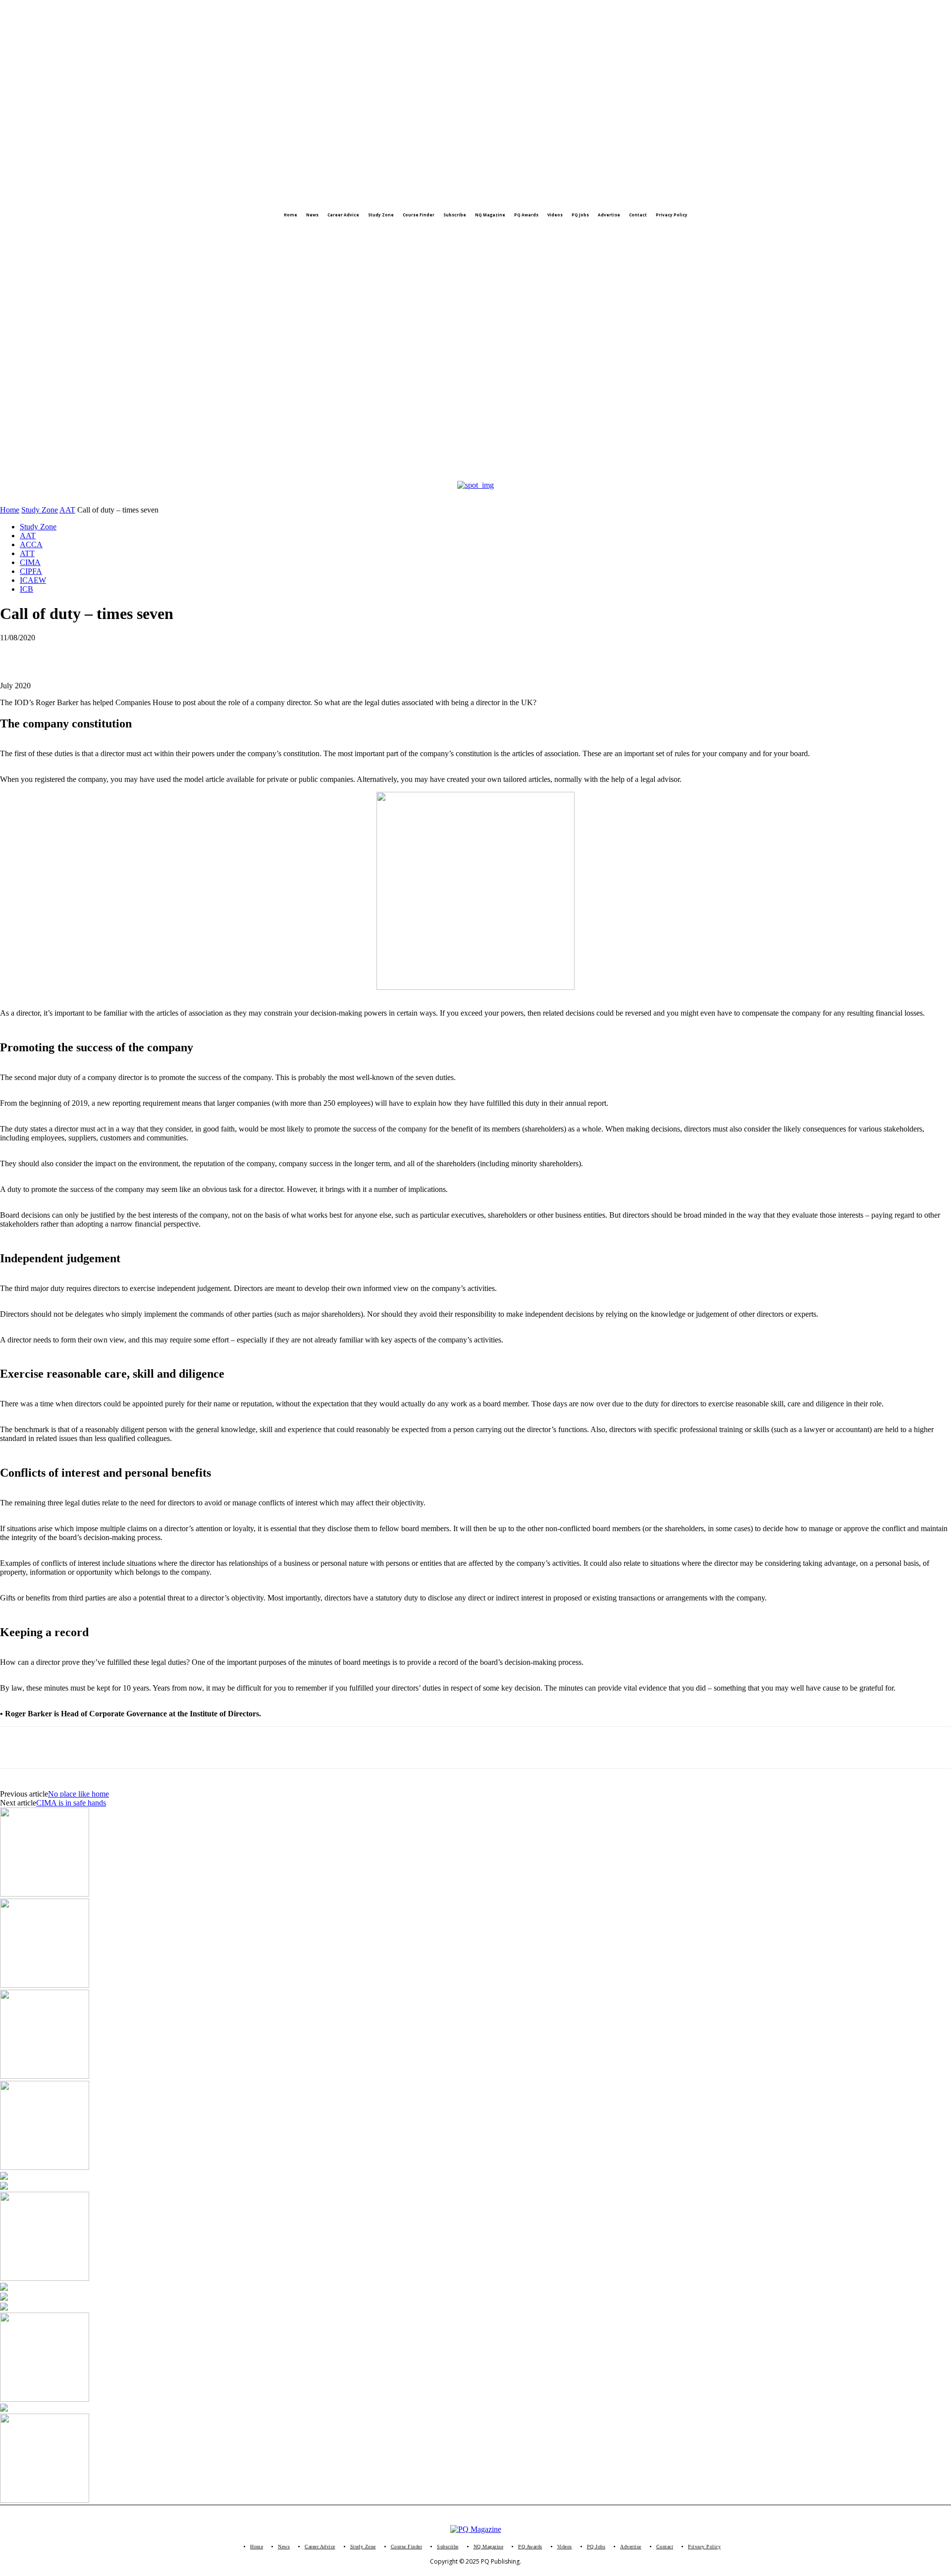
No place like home (79, 1794)
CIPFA (31, 571)
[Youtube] (87, 235)
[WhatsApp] (52, 653)
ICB (26, 589)
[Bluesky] (106, 235)
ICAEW (33, 580)
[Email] (123, 653)
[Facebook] (7, 235)
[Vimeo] (67, 235)
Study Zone (40, 510)
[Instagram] (27, 235)
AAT (67, 510)
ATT (27, 553)
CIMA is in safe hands (71, 1803)
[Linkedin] (47, 235)
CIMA (30, 562)
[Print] (159, 653)
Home (10, 510)
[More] (195, 653)
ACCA (31, 544)
